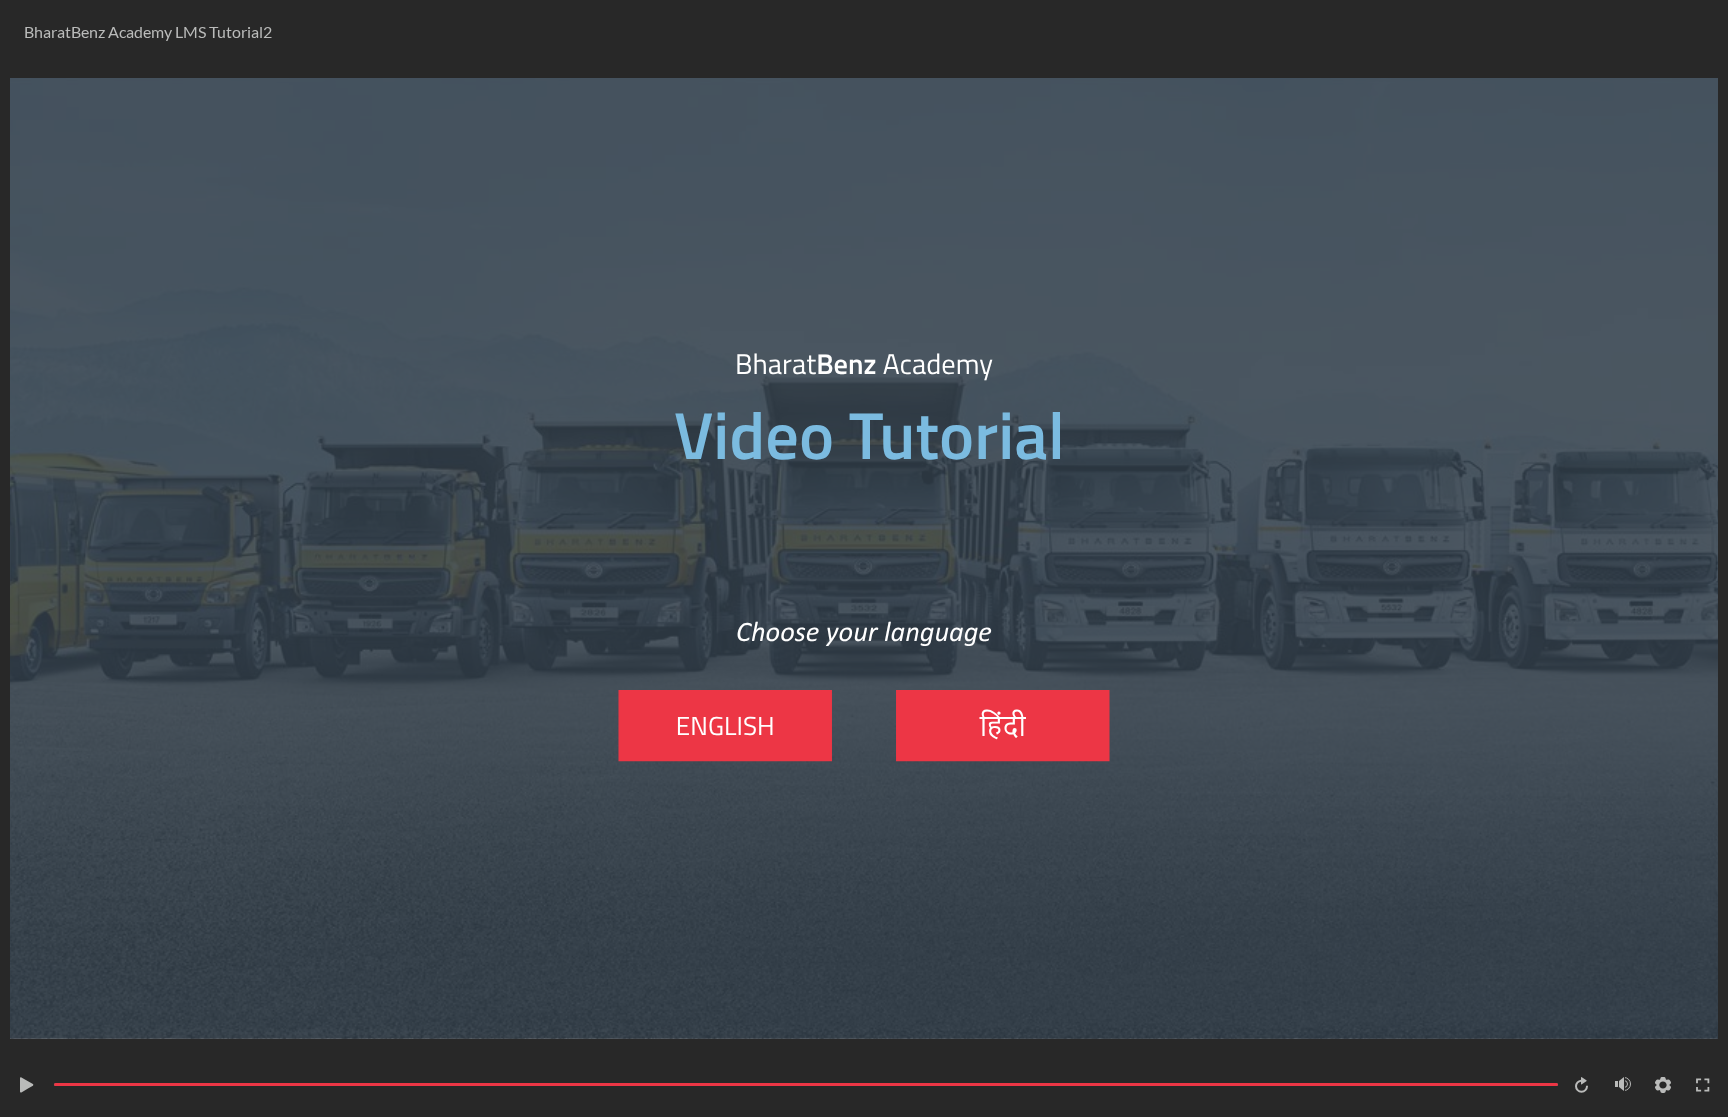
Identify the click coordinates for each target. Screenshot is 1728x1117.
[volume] (1623, 1084)
